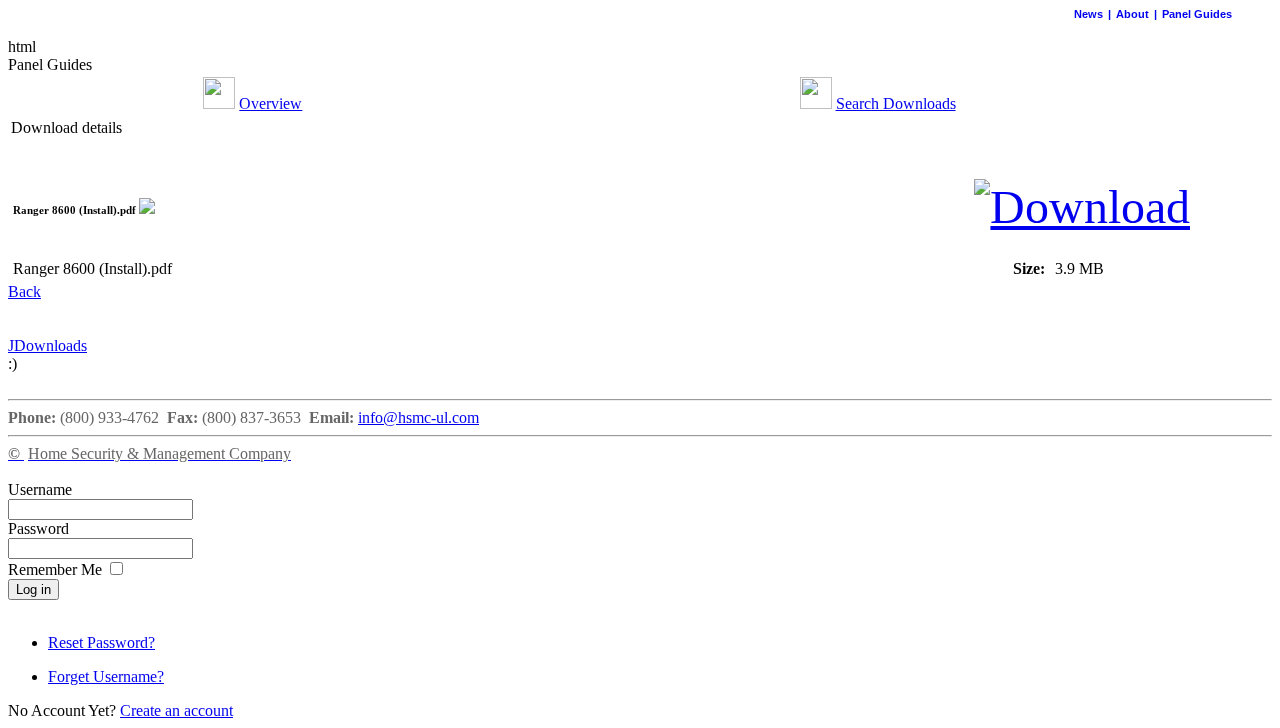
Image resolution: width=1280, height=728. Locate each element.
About (1132, 14)
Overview (270, 103)
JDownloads (47, 345)
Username (40, 489)
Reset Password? (101, 642)
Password (38, 528)
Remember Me (57, 569)
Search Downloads (896, 103)
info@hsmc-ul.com (418, 417)
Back (24, 291)
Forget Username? (106, 676)
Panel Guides (1197, 14)
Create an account (176, 710)
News (1088, 14)
